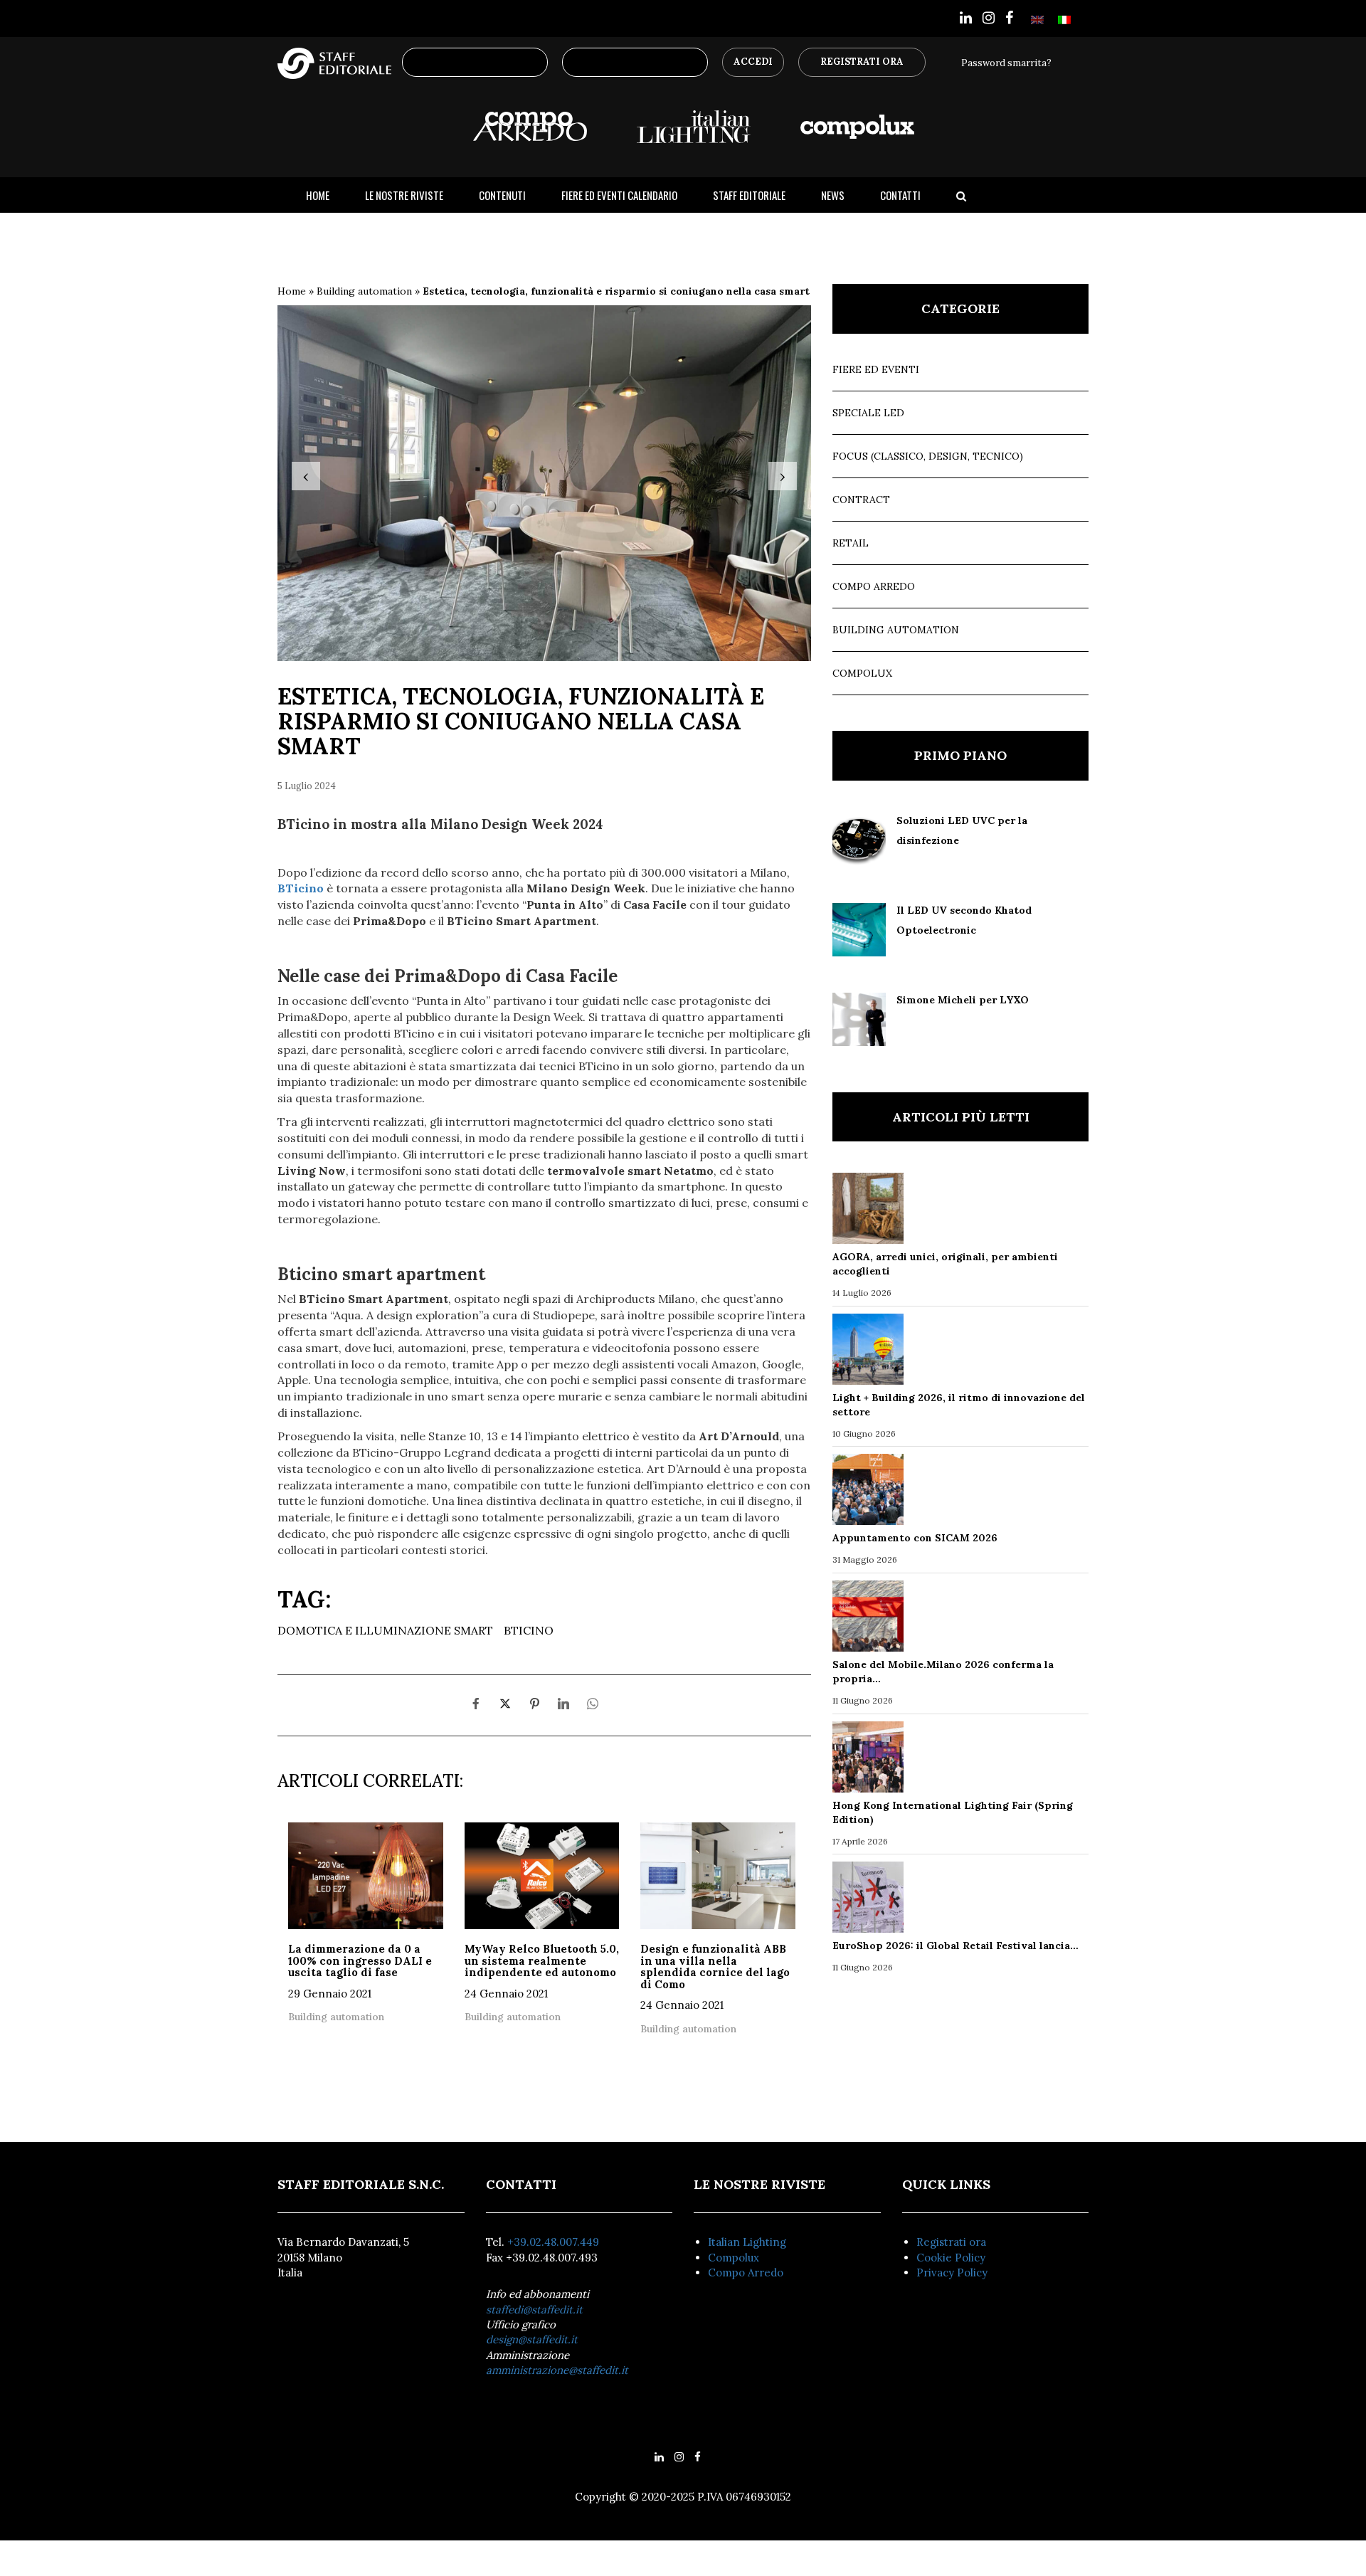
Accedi (753, 62)
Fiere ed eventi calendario (619, 195)
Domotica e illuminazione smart (385, 1630)
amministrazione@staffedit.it (557, 2370)
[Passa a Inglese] (1037, 19)
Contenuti (502, 195)
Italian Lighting (747, 2242)
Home (318, 195)
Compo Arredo (874, 586)
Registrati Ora (862, 62)
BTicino (529, 1630)
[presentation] (306, 476)
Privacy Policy (952, 2273)
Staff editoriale (749, 195)
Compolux (862, 673)
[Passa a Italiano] (1064, 19)
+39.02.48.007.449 (553, 2242)
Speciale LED (868, 413)
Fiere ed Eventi (876, 369)
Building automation (364, 291)
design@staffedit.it (532, 2339)
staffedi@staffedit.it (534, 2310)
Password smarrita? (1006, 63)
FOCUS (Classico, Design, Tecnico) (928, 456)
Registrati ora (951, 2242)
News (833, 195)
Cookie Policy (951, 2258)
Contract (861, 500)
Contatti (900, 195)
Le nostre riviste (404, 195)
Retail (851, 543)
